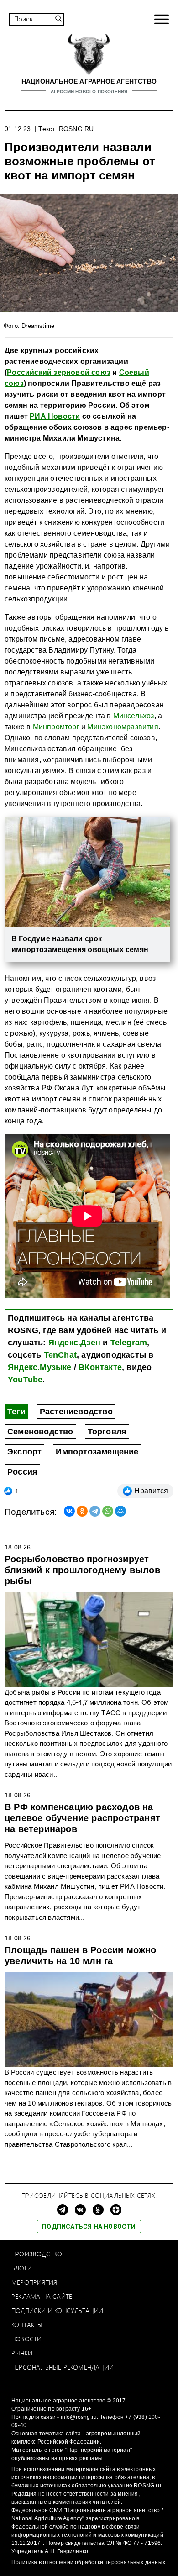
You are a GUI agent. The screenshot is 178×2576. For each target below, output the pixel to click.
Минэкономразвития (123, 727)
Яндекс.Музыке (40, 1367)
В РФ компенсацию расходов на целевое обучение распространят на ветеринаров (82, 1818)
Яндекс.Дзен (74, 1343)
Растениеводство (76, 1412)
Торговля (107, 1432)
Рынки (22, 2353)
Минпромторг (56, 727)
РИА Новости (55, 416)
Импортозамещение (97, 1452)
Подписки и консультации (58, 2310)
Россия (22, 1472)
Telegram (129, 1343)
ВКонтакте (100, 1367)
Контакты (27, 2325)
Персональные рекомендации (63, 2367)
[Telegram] (95, 1511)
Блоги (22, 2268)
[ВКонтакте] (69, 1511)
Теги (16, 1412)
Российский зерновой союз (59, 372)
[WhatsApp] (108, 1511)
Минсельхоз (134, 716)
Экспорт (24, 1452)
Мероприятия (34, 2282)
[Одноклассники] (82, 1511)
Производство (37, 2254)
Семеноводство (40, 1432)
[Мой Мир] (120, 1511)
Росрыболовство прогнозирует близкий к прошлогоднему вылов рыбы (82, 1570)
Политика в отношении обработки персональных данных (88, 2562)
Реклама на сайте (42, 2296)
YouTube (25, 1380)
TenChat (60, 1355)
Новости (26, 2339)
